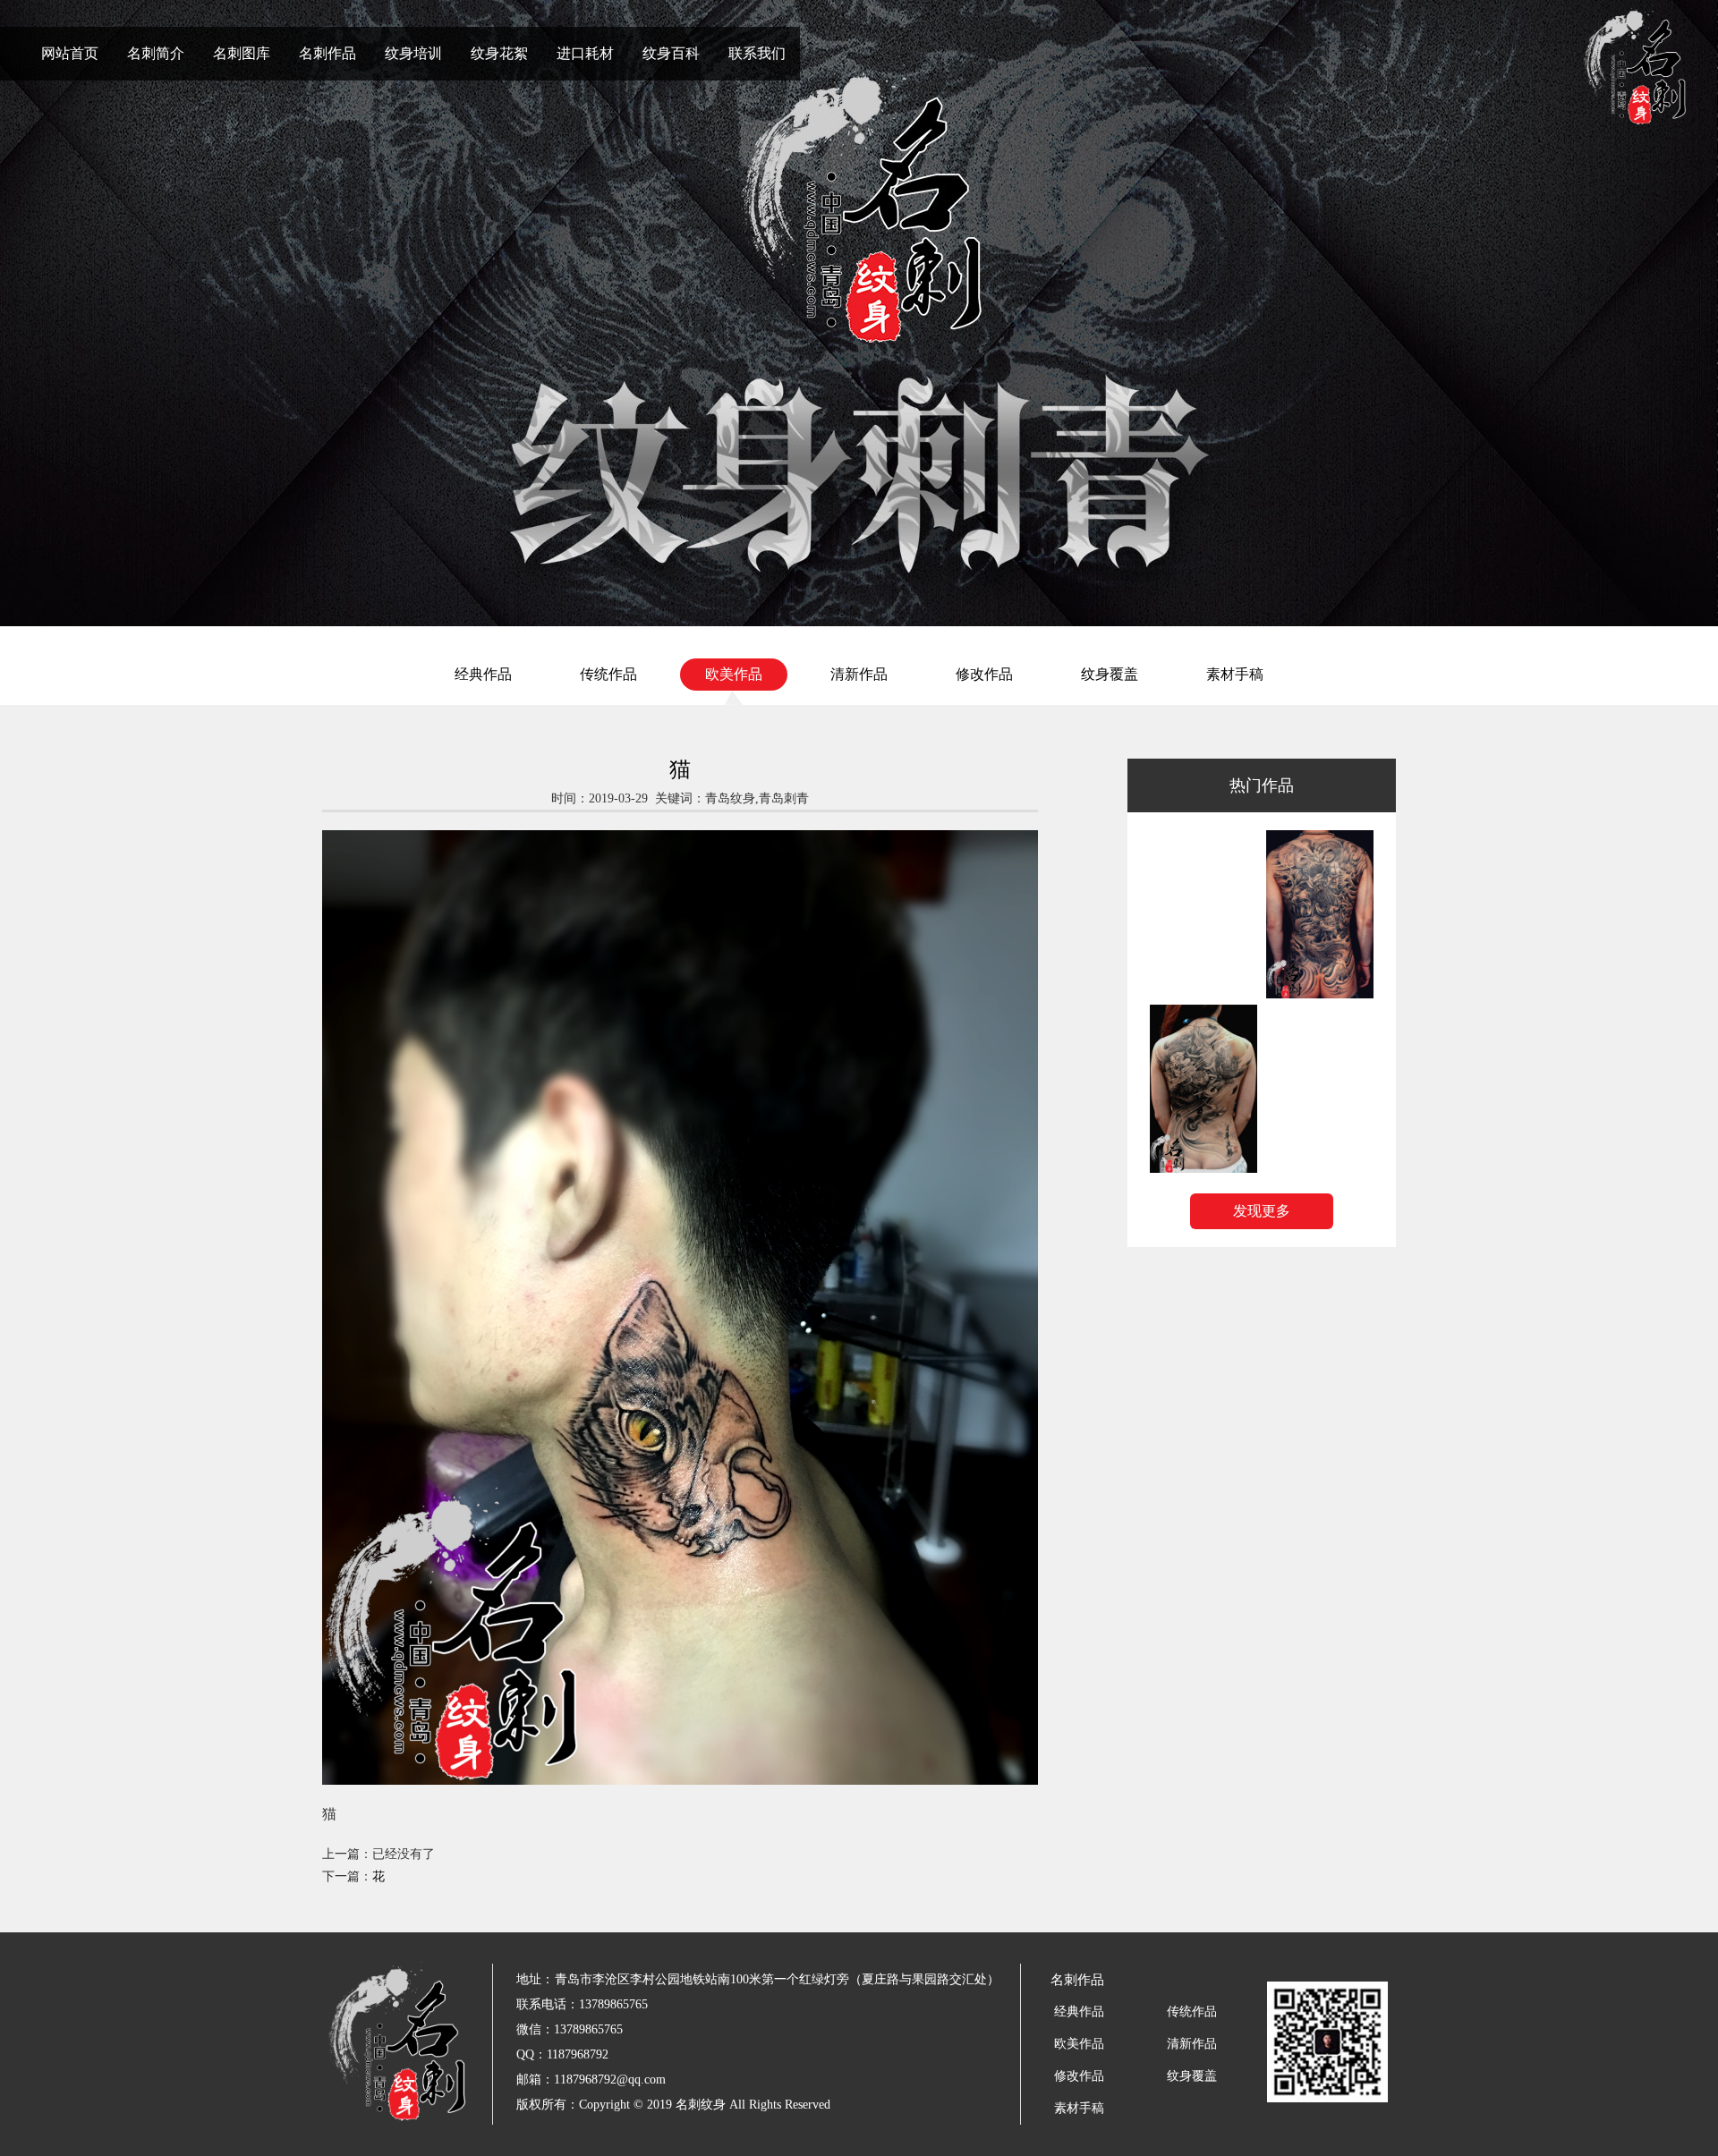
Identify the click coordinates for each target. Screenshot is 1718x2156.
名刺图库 (242, 53)
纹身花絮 (499, 53)
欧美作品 (734, 674)
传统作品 (608, 674)
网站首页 (70, 53)
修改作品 (984, 674)
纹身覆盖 (1110, 674)
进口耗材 (585, 53)
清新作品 (859, 674)
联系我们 (757, 53)
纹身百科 (671, 53)
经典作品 (483, 674)
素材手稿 (1235, 674)
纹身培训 (413, 53)
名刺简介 (156, 53)
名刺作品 (327, 53)
